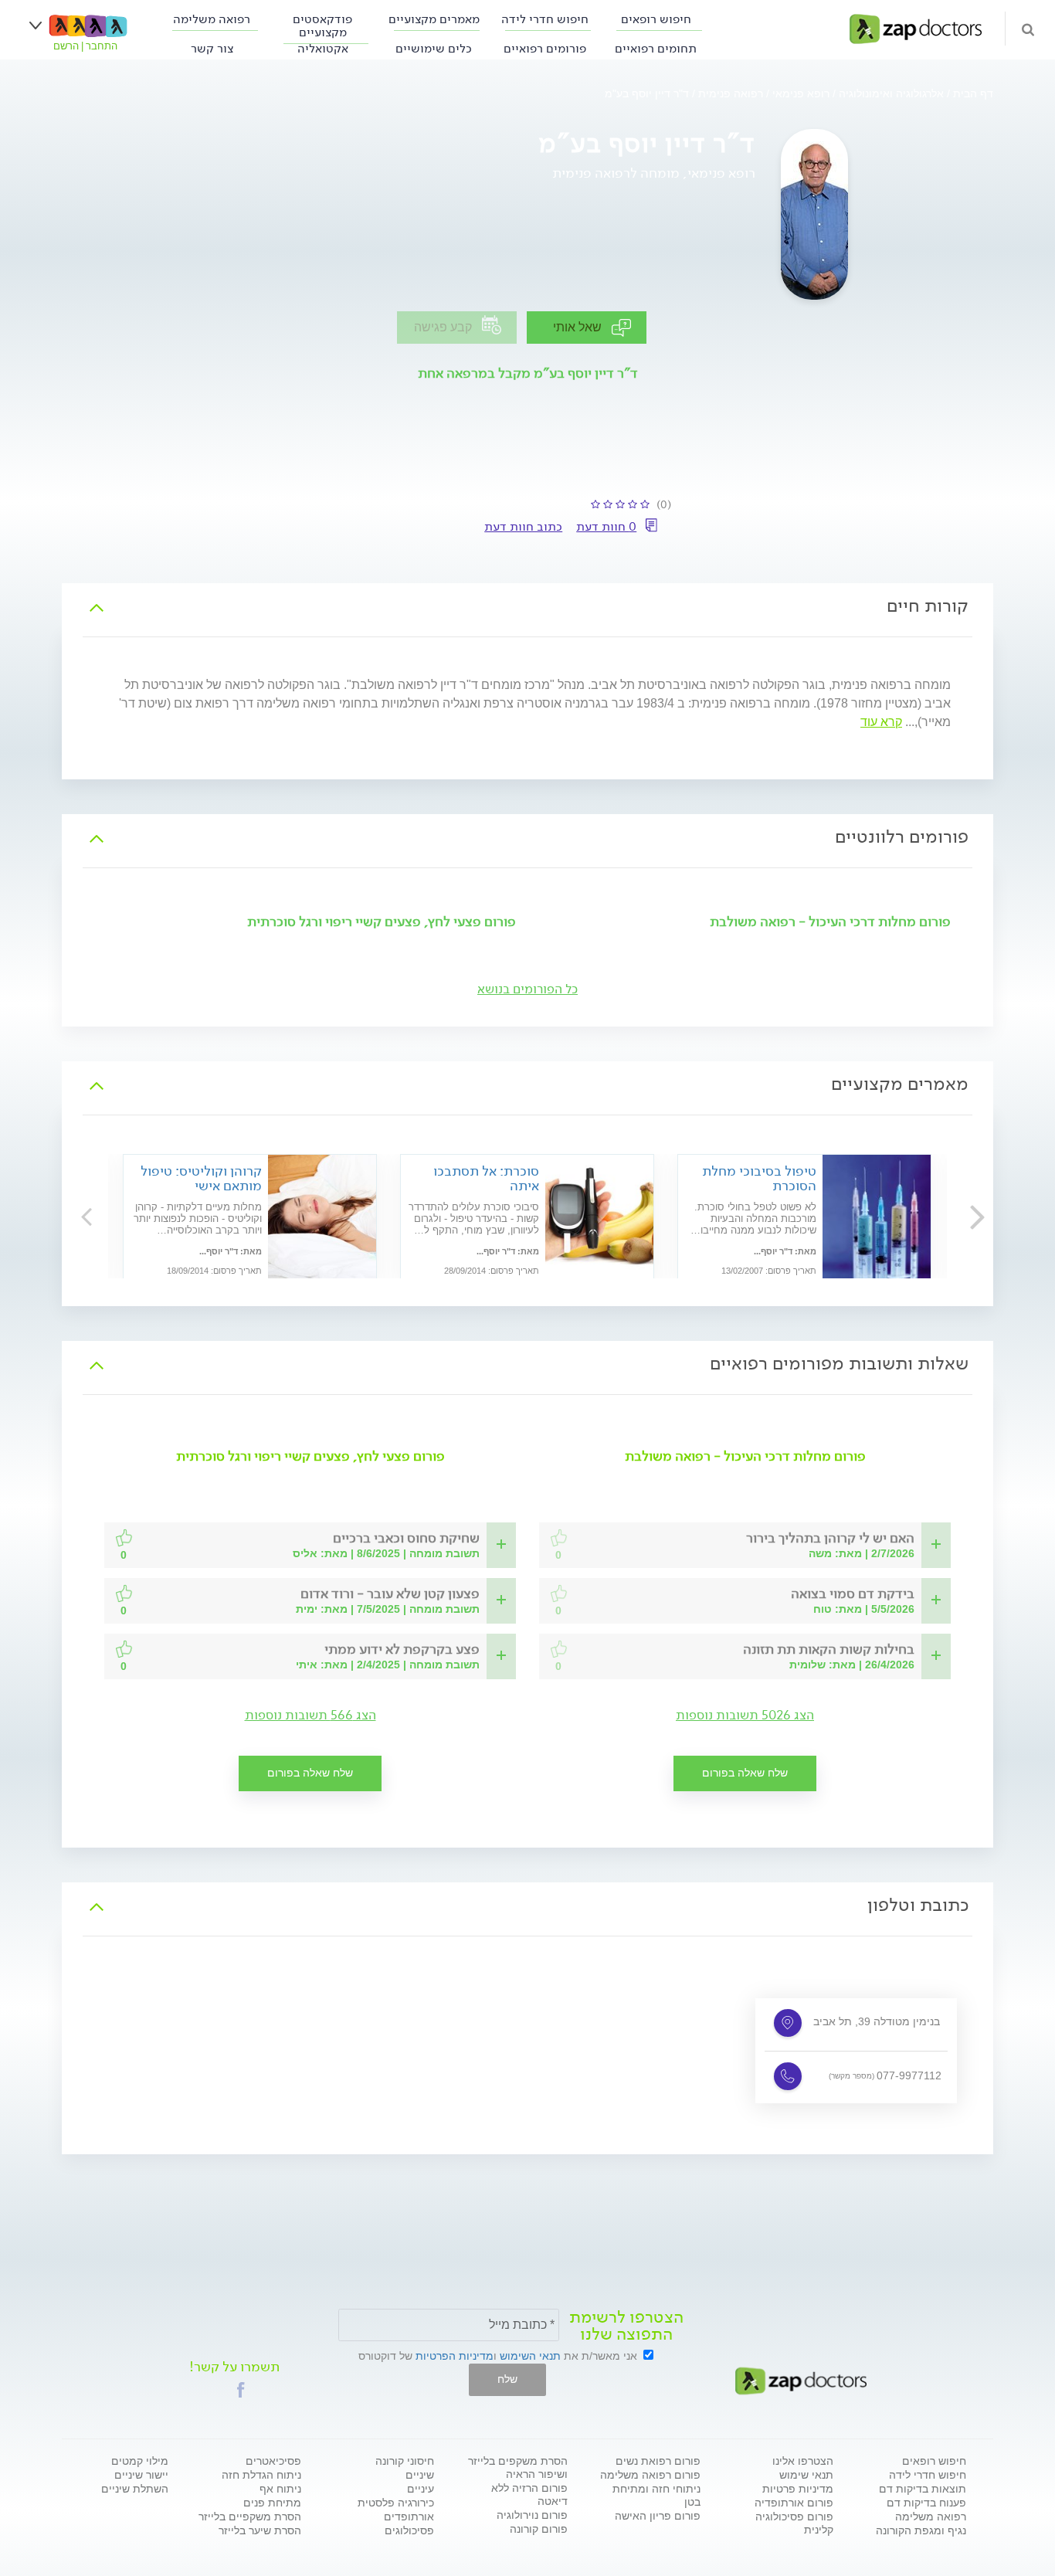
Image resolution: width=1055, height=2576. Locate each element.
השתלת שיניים (135, 2489)
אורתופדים (409, 2517)
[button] (830, 1545)
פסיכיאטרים (273, 2461)
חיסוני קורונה (405, 2461)
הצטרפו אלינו (803, 2461)
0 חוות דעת (606, 526)
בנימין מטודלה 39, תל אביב (877, 2021)
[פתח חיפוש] (1028, 29)
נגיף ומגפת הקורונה (921, 2530)
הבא (87, 1216)
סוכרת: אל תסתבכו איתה (486, 1178)
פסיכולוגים (409, 2530)
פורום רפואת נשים (658, 2461)
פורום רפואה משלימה (650, 2475)
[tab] (527, 606)
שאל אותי (577, 327)
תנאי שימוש (806, 2475)
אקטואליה (323, 48)
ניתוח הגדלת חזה (261, 2475)
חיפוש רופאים (656, 19)
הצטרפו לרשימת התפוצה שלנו (626, 2326)
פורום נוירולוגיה (532, 2515)
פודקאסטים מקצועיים (322, 25)
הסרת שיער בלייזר (260, 2530)
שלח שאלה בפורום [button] (745, 1773)
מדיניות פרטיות (798, 2489)
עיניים (421, 2489)
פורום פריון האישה (658, 2516)
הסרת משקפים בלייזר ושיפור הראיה (518, 2467)
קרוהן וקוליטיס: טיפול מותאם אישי (201, 1178)
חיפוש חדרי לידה (545, 19)
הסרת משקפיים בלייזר (250, 2517)
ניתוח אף (280, 2489)
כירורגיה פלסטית (396, 2503)
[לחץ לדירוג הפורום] (560, 1538)
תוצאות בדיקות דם (923, 2489)
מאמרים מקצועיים (434, 19)
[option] (527, 1219)
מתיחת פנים (272, 2503)
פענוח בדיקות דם (926, 2503)
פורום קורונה (539, 2529)
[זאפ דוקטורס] (916, 28)
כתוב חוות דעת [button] (523, 526)
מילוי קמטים (140, 2461)
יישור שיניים (141, 2475)
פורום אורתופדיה (794, 2503)
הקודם (968, 1216)
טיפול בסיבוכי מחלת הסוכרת (759, 1178)
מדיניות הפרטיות (455, 2356)
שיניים (420, 2475)
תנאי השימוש (530, 2356)
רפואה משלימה (212, 19)
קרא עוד (881, 722)
